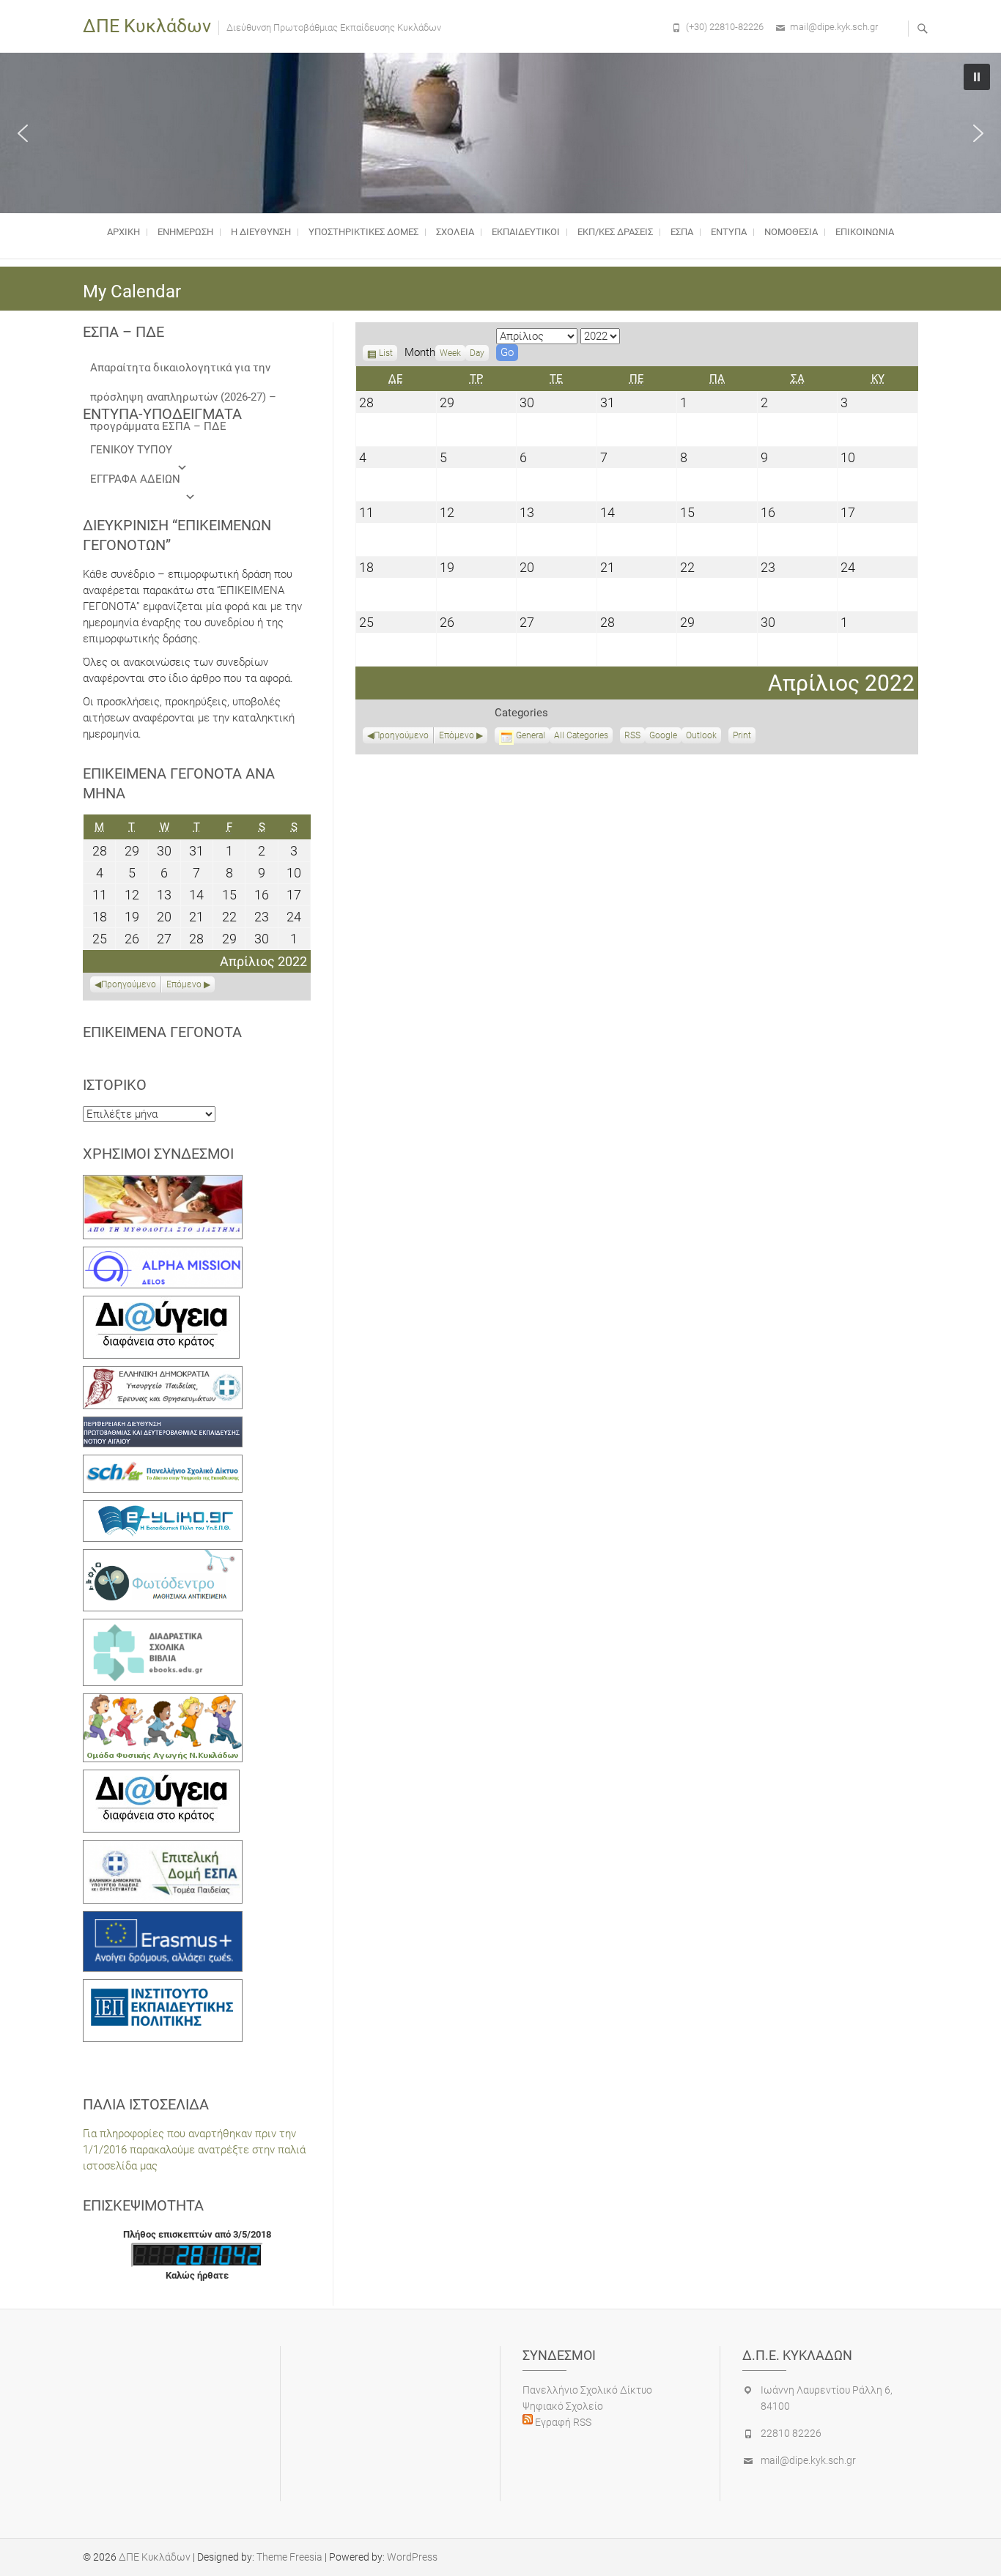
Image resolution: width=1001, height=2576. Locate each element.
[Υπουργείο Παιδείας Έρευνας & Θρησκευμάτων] (163, 1374)
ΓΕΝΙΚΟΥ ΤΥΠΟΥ (131, 450)
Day (477, 353)
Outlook (701, 737)
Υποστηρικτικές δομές (363, 232)
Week (450, 353)
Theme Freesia (289, 2557)
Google (663, 737)
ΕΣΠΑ (682, 232)
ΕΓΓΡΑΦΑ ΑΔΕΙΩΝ (135, 479)
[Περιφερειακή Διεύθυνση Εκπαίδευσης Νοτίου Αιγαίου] (163, 1425)
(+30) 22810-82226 (725, 27)
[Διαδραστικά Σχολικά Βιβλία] (163, 1627)
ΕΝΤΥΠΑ (729, 232)
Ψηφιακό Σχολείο (563, 2406)
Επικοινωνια (865, 232)
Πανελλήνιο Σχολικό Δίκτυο (587, 2390)
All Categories (581, 735)
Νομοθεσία (791, 232)
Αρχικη (123, 232)
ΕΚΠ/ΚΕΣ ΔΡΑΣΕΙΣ (615, 232)
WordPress (412, 2557)
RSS (632, 735)
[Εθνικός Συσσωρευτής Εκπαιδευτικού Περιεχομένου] (163, 1557)
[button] (23, 133)
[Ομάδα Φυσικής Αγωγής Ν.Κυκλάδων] (163, 1701)
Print (744, 737)
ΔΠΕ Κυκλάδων (147, 26)
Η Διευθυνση (261, 232)
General (531, 735)
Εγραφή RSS (562, 2422)
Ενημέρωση (185, 232)
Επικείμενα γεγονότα (162, 1032)
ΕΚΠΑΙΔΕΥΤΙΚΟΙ (526, 232)
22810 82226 (791, 2433)
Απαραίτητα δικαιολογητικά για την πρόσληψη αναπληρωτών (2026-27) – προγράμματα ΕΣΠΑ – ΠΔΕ (183, 372)
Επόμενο (457, 735)
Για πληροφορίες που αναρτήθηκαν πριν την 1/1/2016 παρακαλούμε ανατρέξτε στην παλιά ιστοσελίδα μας (194, 2150)
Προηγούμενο (401, 735)
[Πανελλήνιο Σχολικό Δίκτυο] (163, 1463)
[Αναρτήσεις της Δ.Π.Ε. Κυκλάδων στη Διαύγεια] (161, 1304)
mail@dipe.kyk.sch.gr (834, 27)
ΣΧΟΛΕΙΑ (455, 232)
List (386, 355)
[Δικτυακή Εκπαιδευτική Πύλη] (163, 1508)
